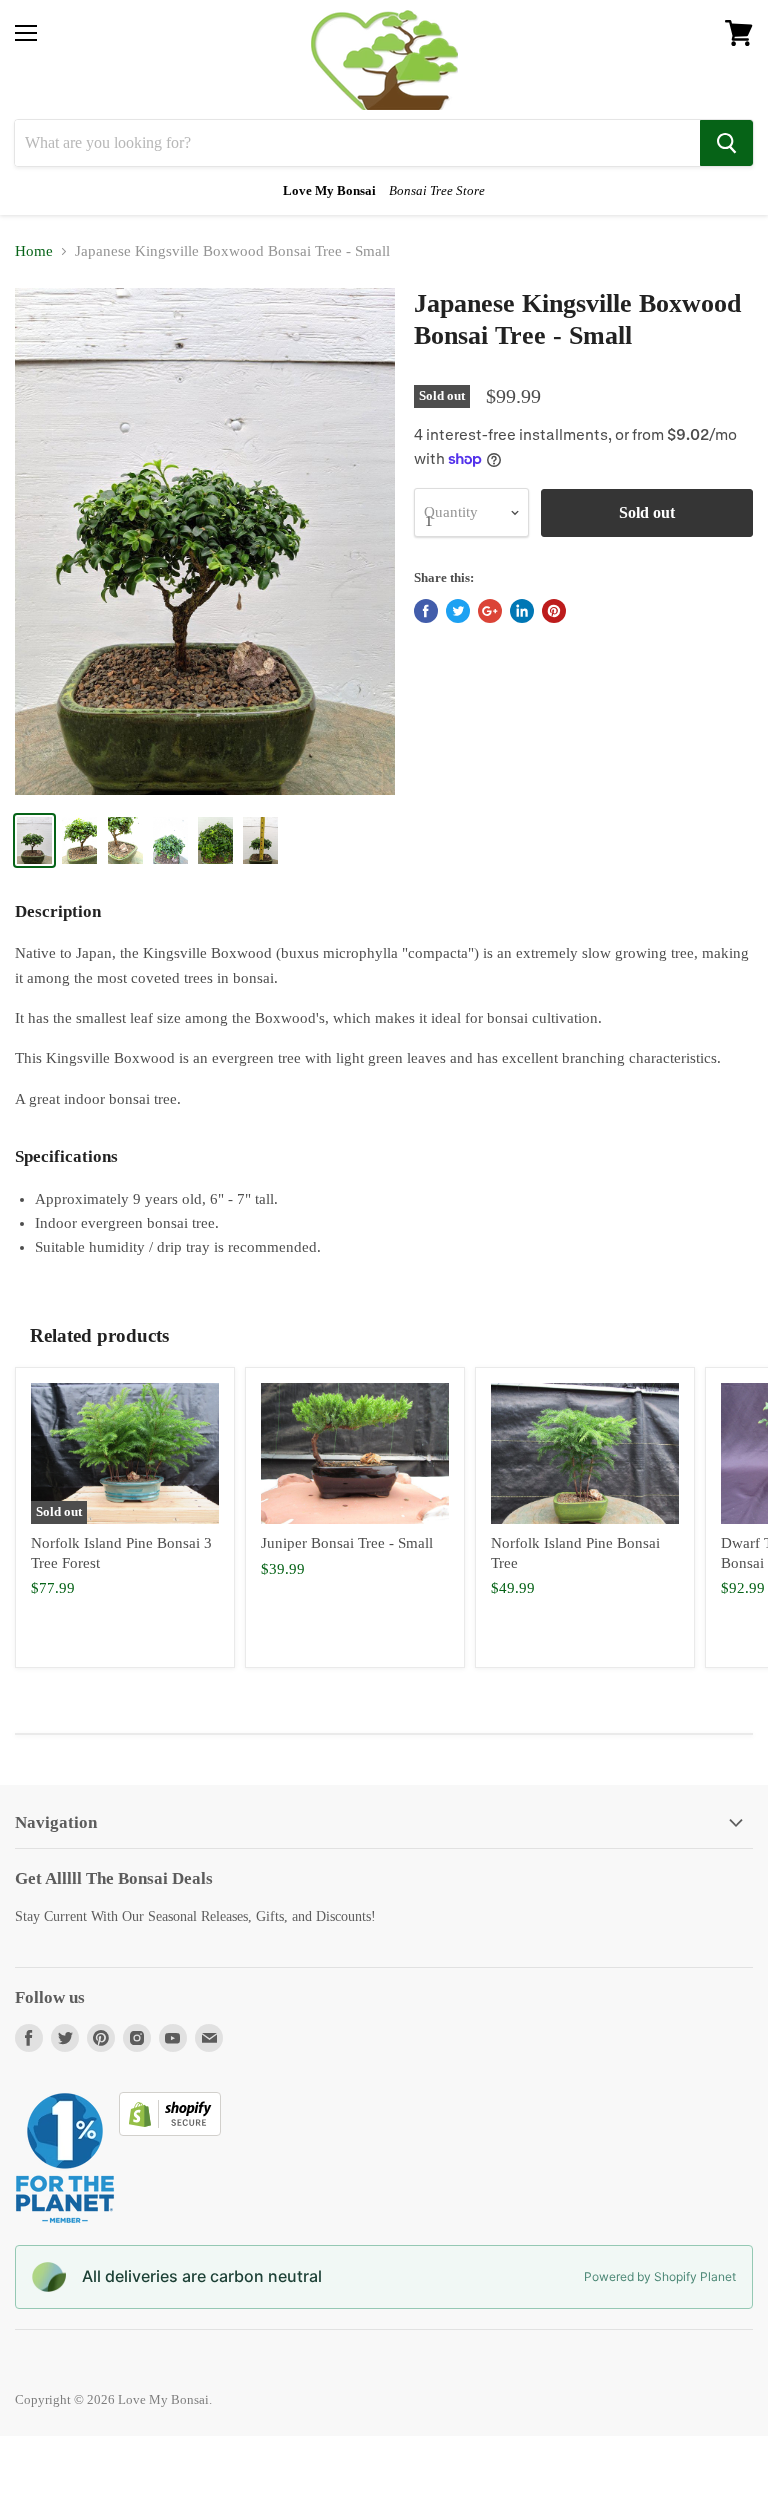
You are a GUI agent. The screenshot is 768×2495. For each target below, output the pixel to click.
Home (34, 251)
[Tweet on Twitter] (458, 611)
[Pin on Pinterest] (554, 611)
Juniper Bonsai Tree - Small (347, 1543)
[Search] (726, 143)
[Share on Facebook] (426, 611)
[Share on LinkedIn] (522, 611)
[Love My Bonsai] (384, 60)
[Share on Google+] (490, 611)
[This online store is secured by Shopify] (170, 2131)
